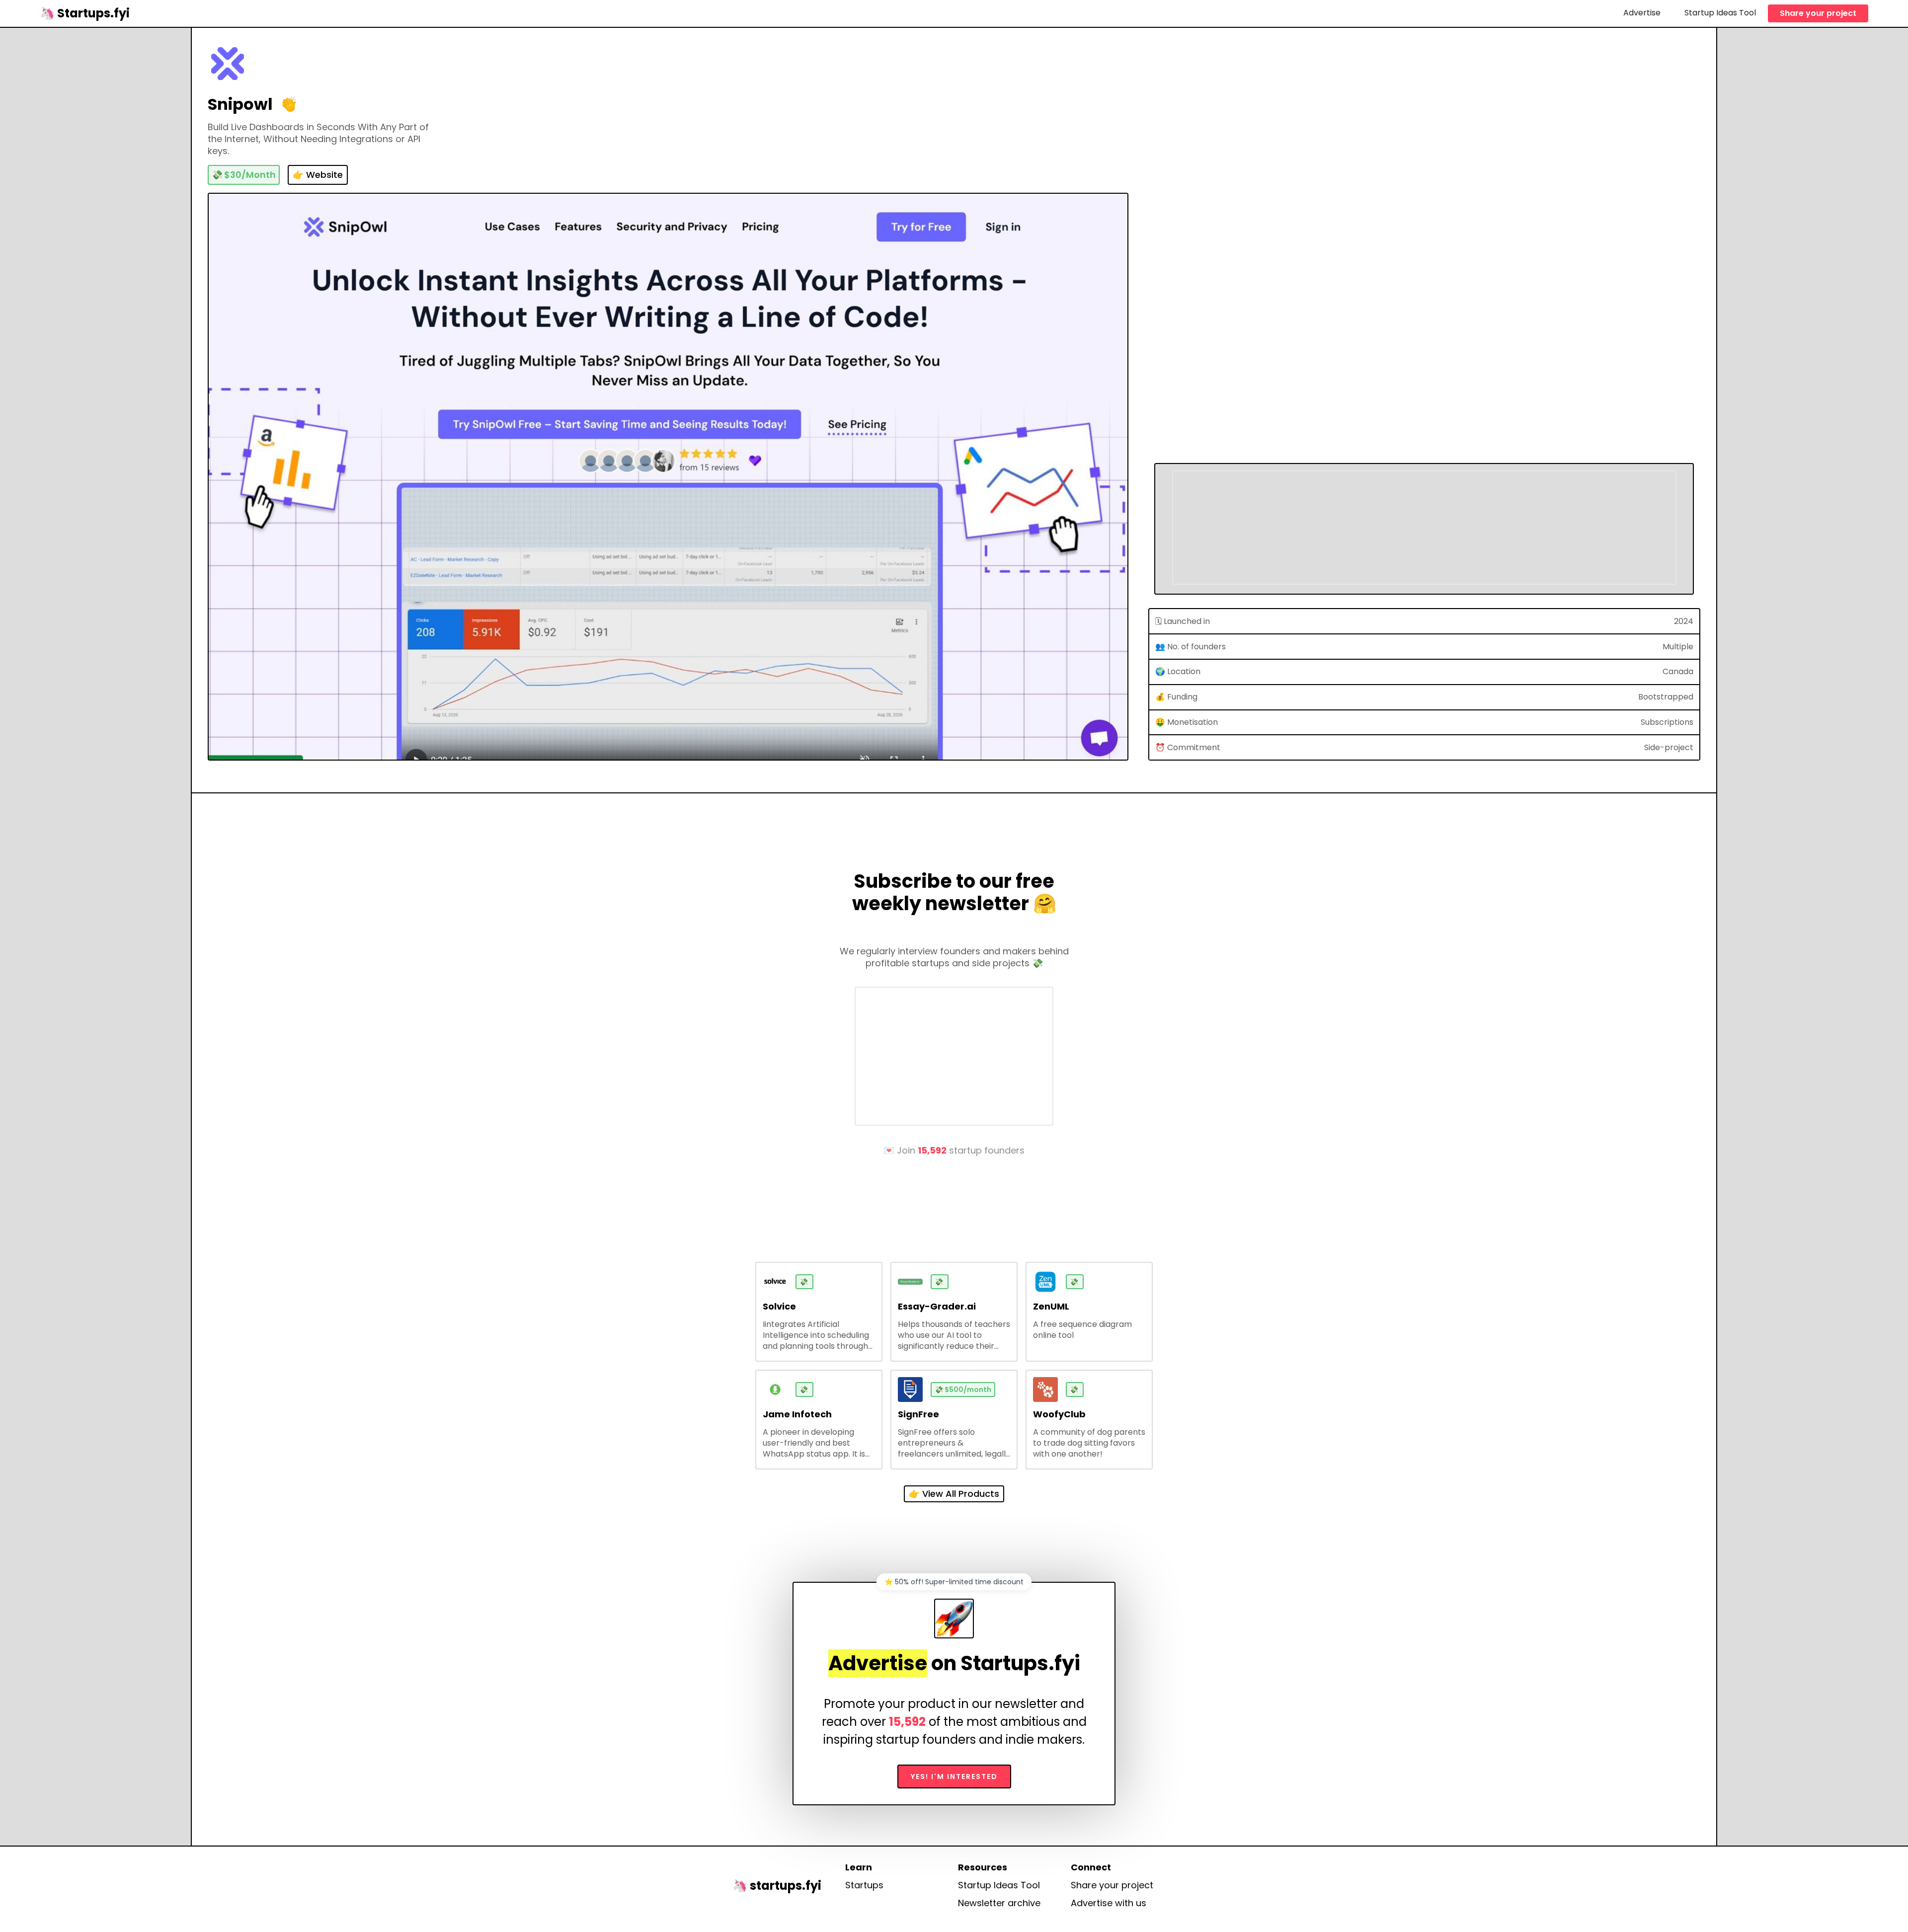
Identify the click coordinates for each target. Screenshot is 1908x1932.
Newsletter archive (999, 1903)
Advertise (1642, 13)
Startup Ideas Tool (1720, 13)
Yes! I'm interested (954, 1777)
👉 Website (318, 175)
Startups (864, 1885)
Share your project (1818, 13)
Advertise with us (1109, 1903)
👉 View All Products (954, 1494)
